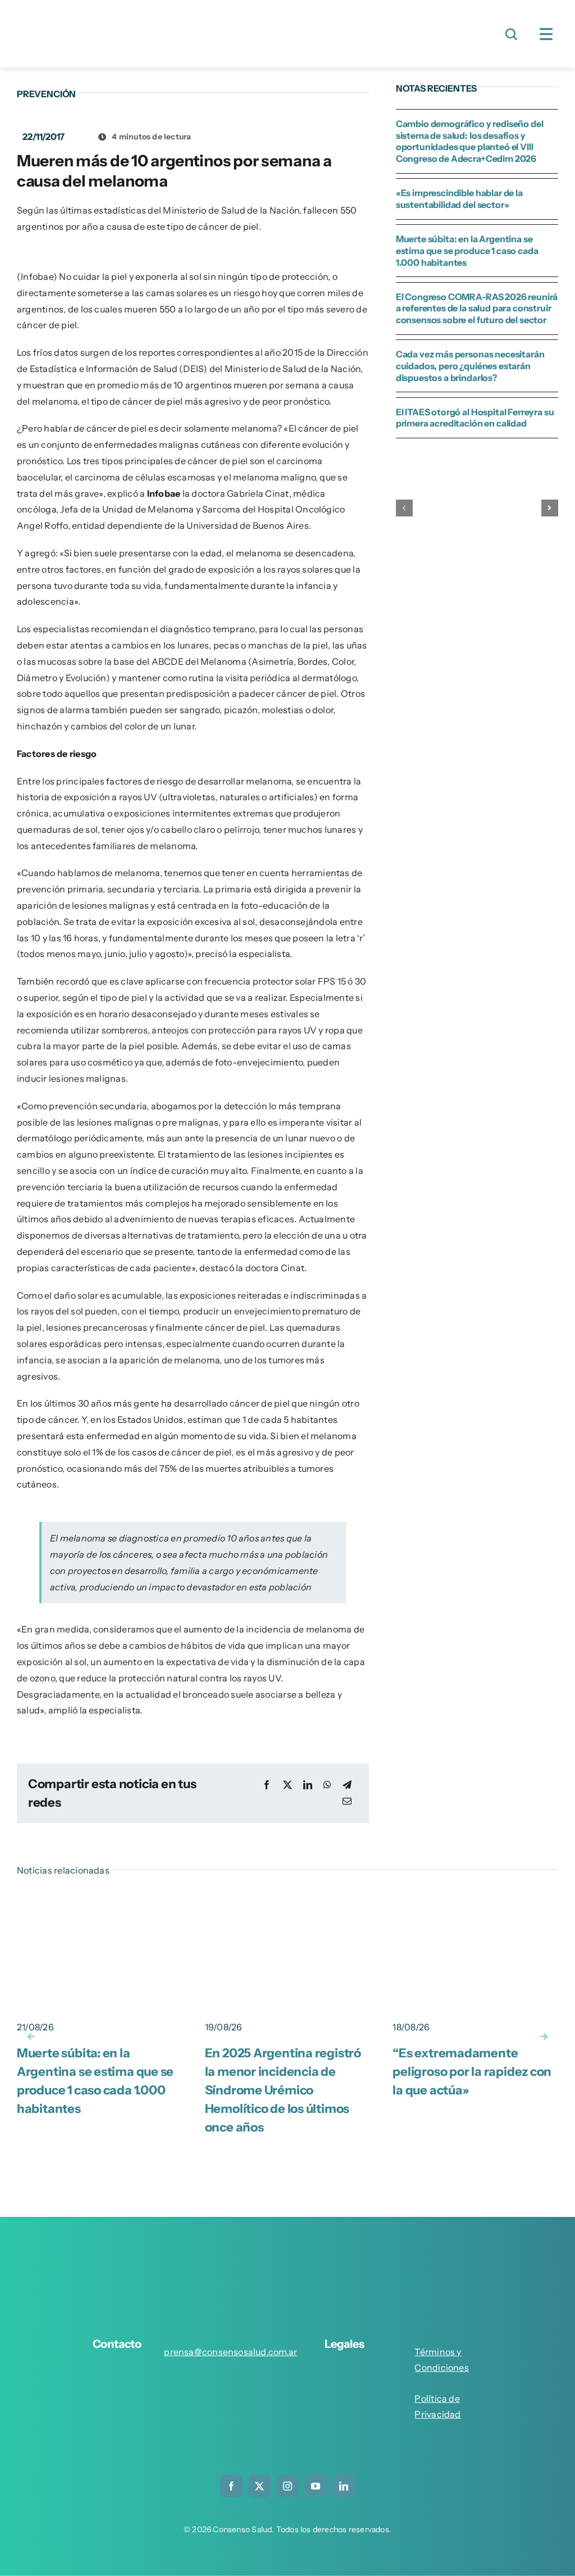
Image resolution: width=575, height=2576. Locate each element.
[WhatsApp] (327, 1785)
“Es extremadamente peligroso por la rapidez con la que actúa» (472, 2072)
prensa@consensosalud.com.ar (231, 2352)
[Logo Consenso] (107, 16)
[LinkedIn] (308, 1785)
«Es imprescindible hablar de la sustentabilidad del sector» (459, 199)
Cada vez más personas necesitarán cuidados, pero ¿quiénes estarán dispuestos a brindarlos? (470, 366)
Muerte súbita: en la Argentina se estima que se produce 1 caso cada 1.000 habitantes (467, 251)
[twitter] (259, 2486)
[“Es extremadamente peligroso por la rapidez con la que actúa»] (475, 1900)
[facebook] (231, 2486)
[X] (287, 1785)
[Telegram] (347, 1785)
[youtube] (316, 2486)
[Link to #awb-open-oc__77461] (546, 34)
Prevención (46, 94)
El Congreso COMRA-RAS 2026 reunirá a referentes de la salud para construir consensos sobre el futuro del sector (477, 309)
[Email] (347, 1801)
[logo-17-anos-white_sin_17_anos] (287, 2250)
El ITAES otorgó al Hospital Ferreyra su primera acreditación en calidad (475, 418)
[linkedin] (344, 2486)
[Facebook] (267, 1785)
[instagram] (287, 2486)
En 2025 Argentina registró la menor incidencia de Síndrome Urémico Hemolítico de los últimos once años (283, 2090)
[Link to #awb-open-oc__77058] (512, 34)
